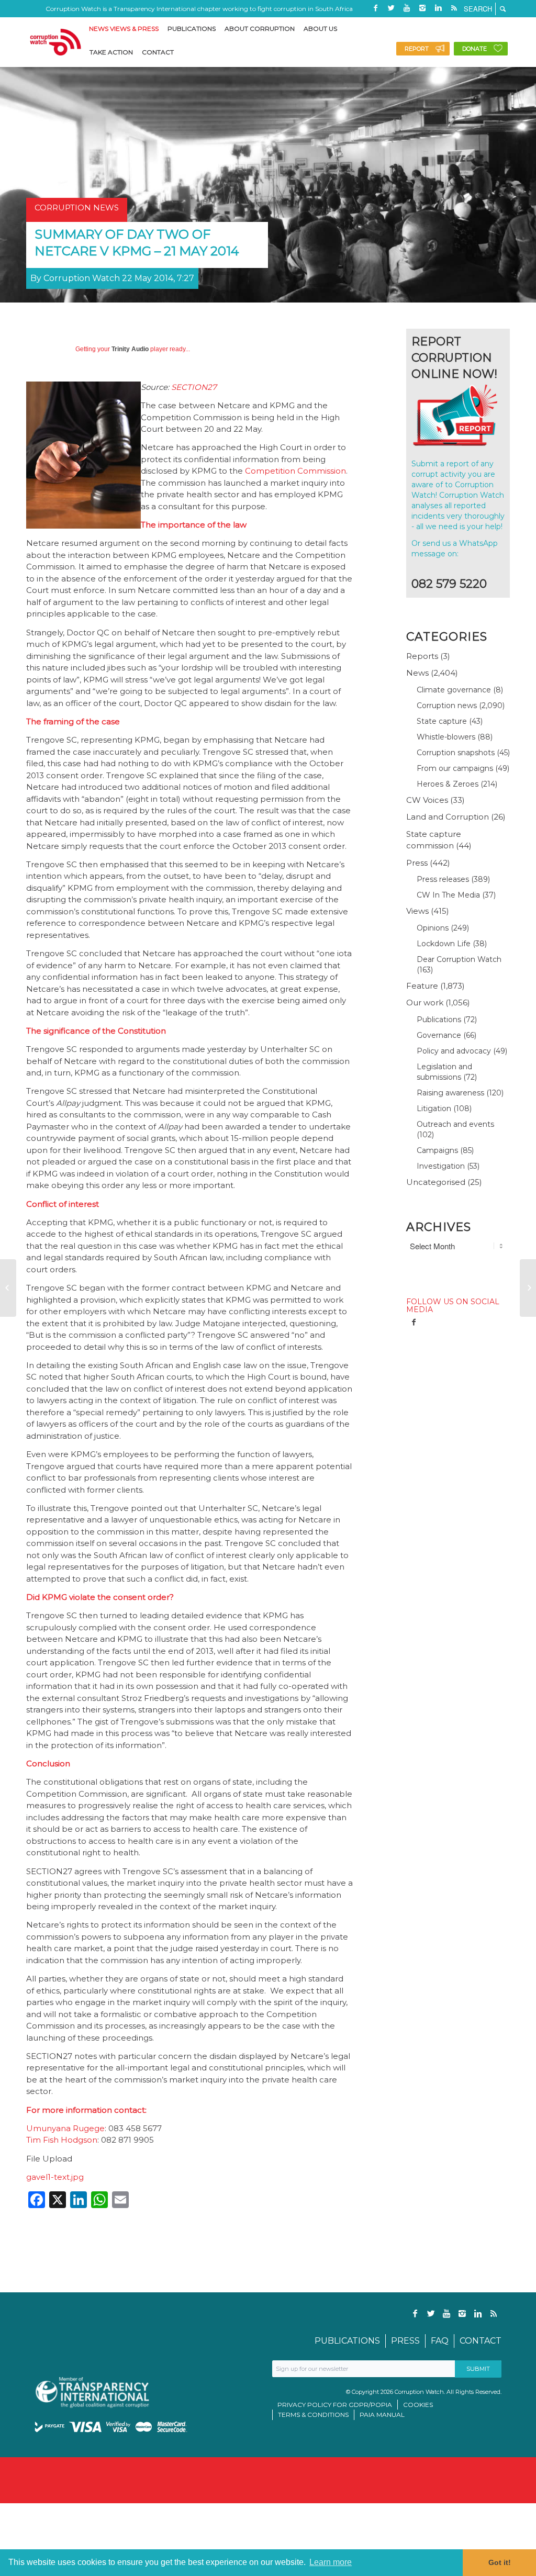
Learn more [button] (331, 2562)
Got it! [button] (500, 2562)
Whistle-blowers (446, 737)
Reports (422, 656)
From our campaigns (455, 768)
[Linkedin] (438, 8)
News (417, 673)
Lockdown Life (444, 944)
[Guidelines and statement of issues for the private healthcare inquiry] (528, 1288)
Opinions (433, 928)
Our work (425, 1003)
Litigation (434, 1108)
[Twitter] (391, 8)
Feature (422, 986)
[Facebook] (375, 8)
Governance (439, 1035)
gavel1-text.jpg (55, 2177)
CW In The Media (448, 895)
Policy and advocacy (454, 1051)
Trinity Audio (130, 349)
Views (417, 911)
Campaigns (437, 1150)
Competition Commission (295, 471)
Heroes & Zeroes (448, 784)
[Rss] (454, 8)
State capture (442, 721)
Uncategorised (436, 1182)
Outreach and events (455, 1124)
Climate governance (454, 690)
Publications (439, 1020)
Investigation (441, 1166)
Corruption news (447, 705)
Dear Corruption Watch (459, 959)
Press (417, 863)
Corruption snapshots (456, 753)
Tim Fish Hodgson (62, 2140)
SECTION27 (194, 387)
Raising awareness (450, 1093)
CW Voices (427, 800)
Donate (474, 49)
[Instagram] (422, 8)
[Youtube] (407, 8)
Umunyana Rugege (65, 2128)
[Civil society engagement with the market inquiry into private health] (8, 1288)
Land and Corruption (448, 817)
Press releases (443, 879)
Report (417, 49)
